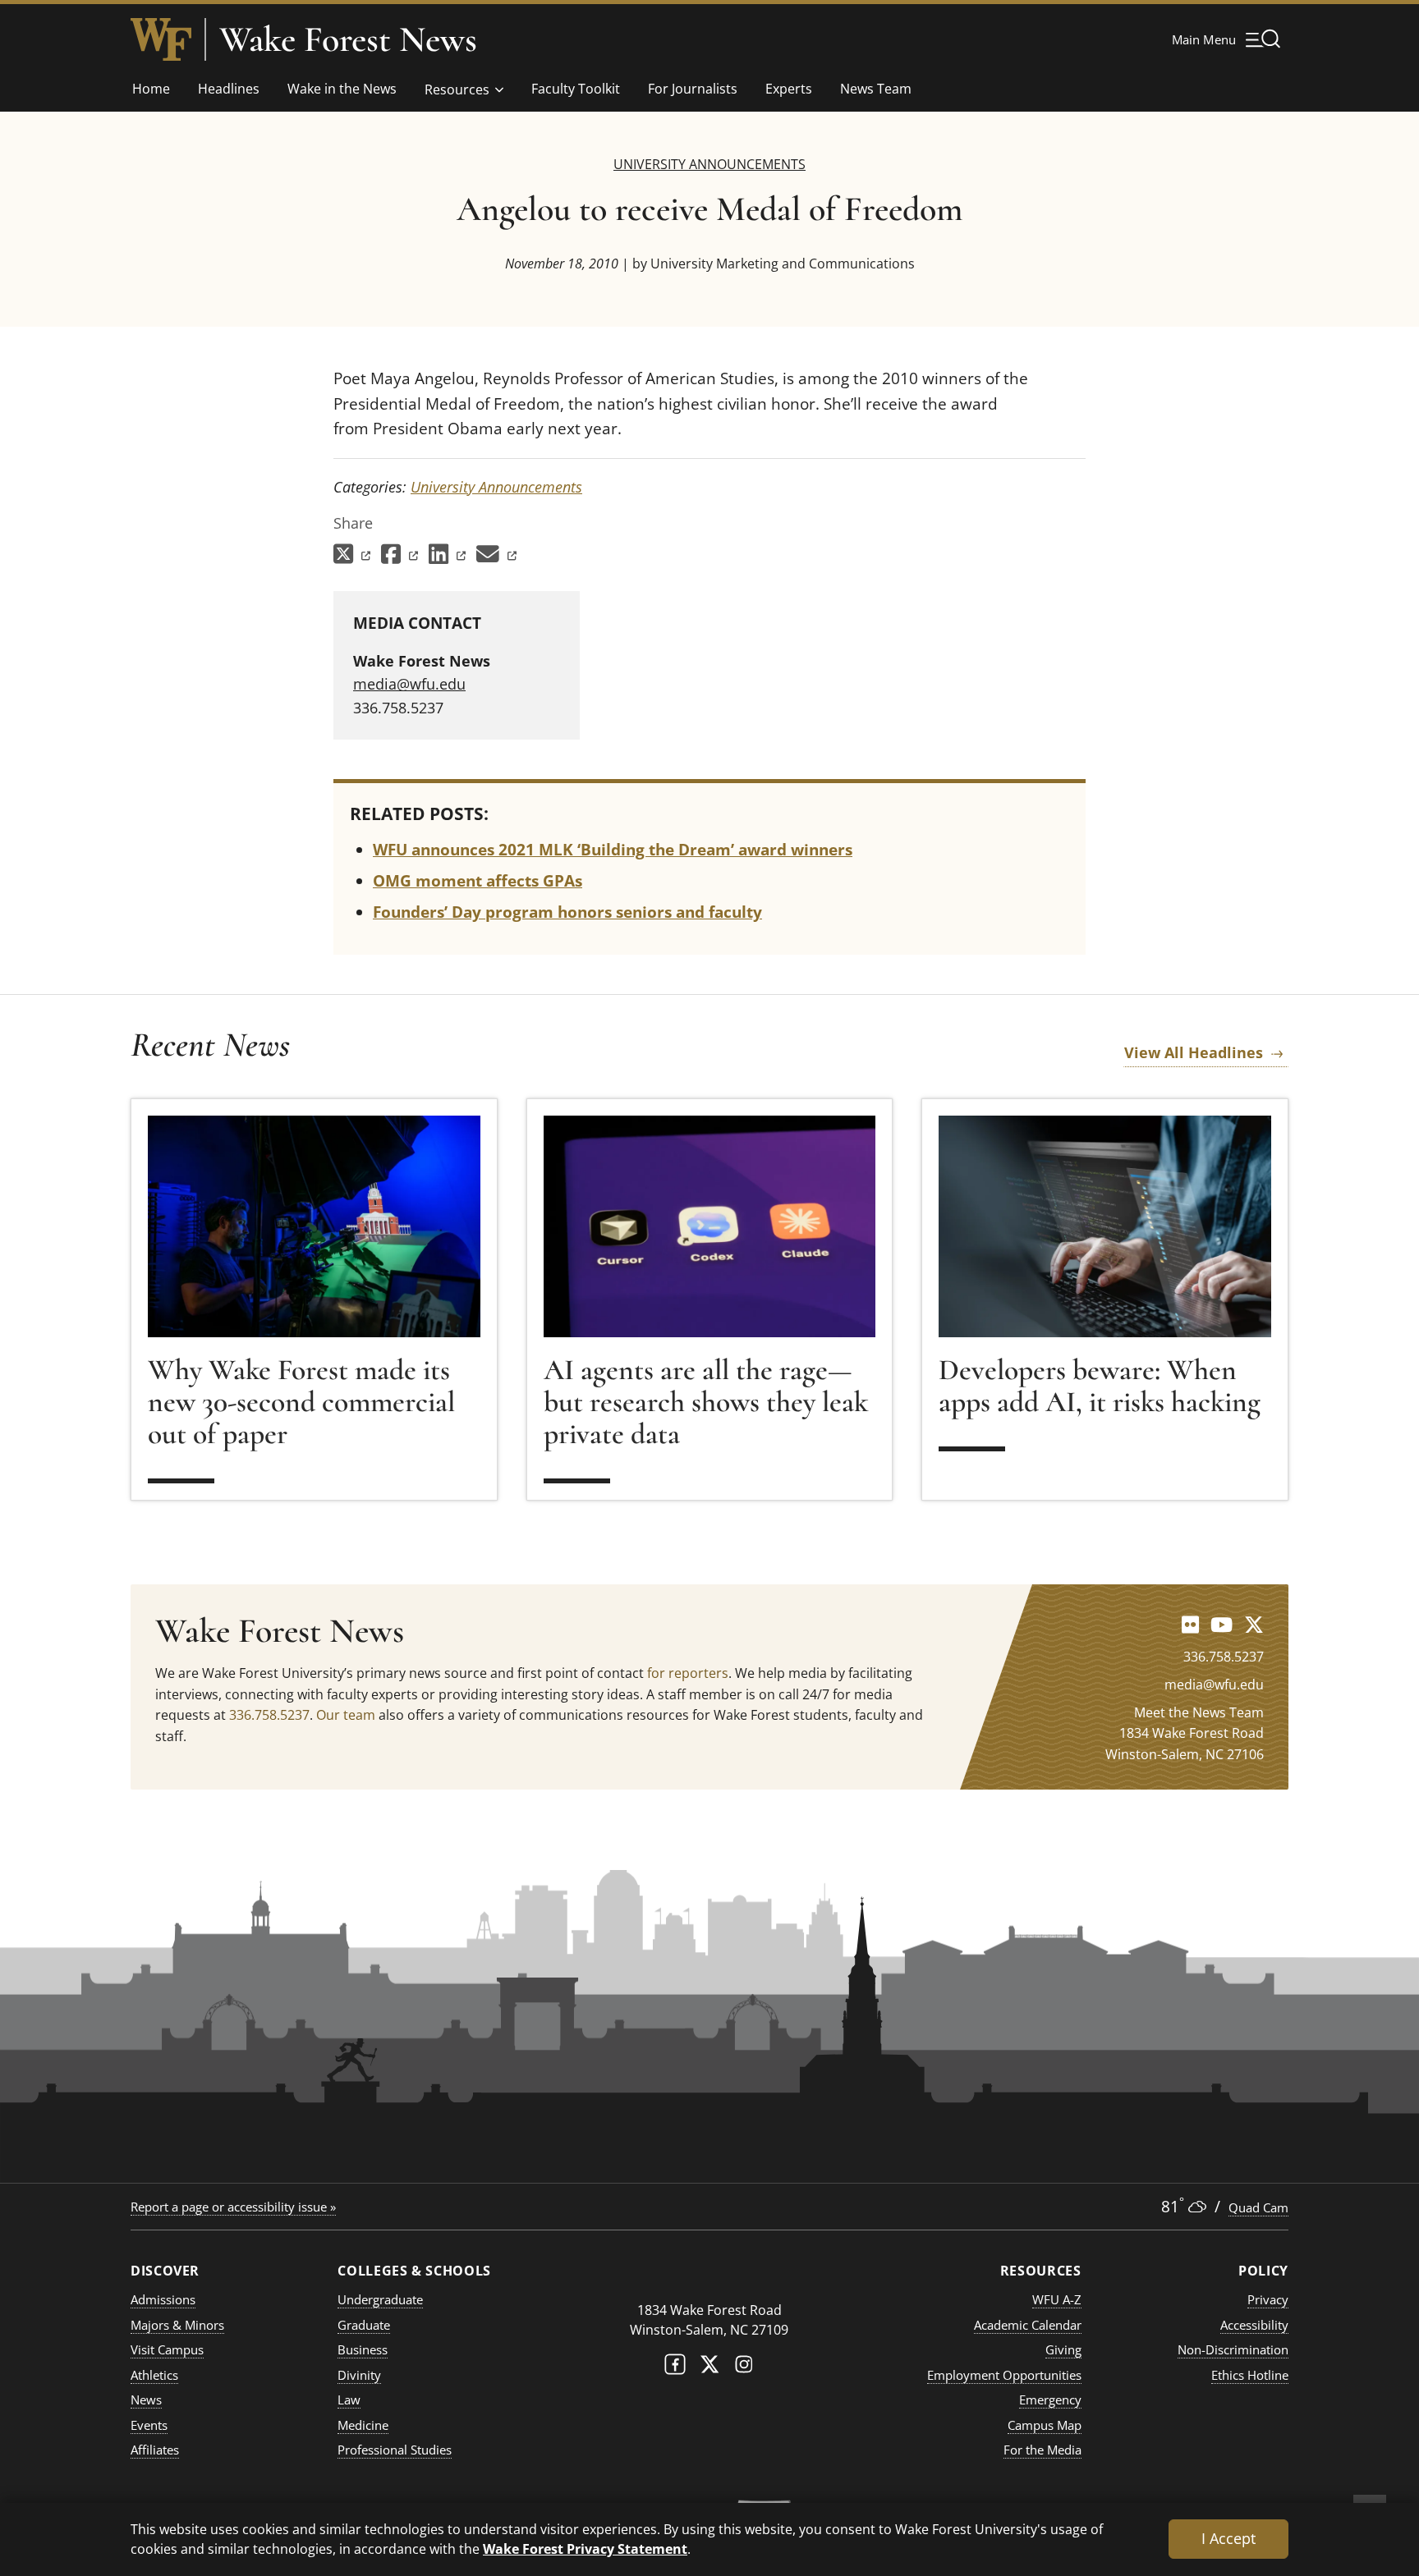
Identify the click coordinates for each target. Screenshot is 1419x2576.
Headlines (229, 89)
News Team (876, 89)
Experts (789, 89)
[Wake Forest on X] (709, 2368)
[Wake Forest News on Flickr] (1190, 1624)
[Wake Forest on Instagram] (744, 2368)
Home (151, 89)
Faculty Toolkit (576, 89)
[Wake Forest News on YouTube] (1222, 1624)
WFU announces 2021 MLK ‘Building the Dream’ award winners (613, 850)
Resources (457, 89)
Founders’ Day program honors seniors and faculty (567, 912)
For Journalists (693, 89)
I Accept (1228, 2538)
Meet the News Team (1199, 1712)
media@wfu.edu (409, 684)
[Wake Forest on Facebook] (675, 2368)
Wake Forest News (348, 39)
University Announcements (709, 164)
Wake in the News (342, 89)
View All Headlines (1194, 1052)
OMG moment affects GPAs (478, 881)
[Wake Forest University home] (161, 39)
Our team (346, 1715)
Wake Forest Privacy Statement (585, 2548)
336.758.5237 (269, 1715)
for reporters (688, 1673)
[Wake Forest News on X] (1254, 1624)
